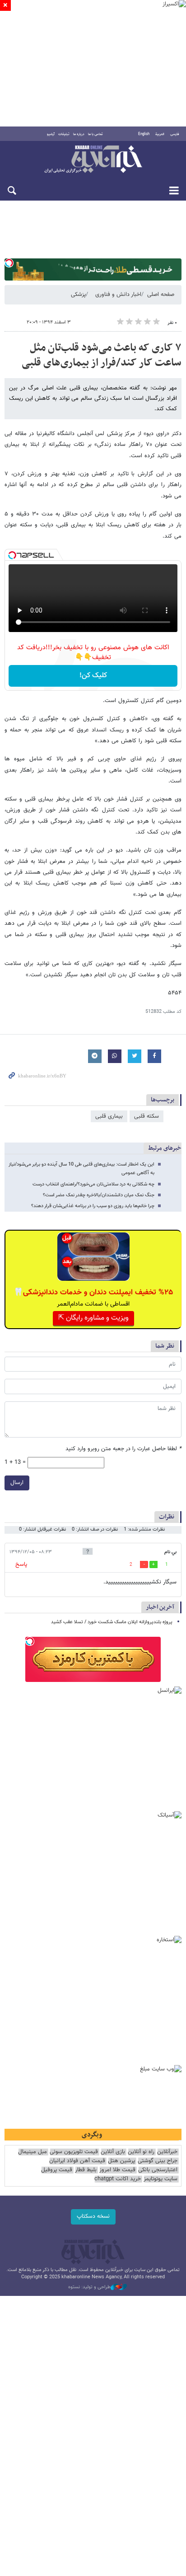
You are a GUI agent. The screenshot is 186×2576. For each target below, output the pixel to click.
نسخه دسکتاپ (93, 2216)
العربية (160, 134)
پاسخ (21, 1564)
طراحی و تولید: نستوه (89, 2287)
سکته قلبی (146, 1116)
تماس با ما (95, 134)
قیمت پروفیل (57, 2170)
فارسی (175, 134)
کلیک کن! (93, 676)
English (144, 134)
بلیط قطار (86, 2170)
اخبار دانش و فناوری (118, 295)
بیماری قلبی (109, 1116)
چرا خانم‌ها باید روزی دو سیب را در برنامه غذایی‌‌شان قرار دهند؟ (93, 1206)
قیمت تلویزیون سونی (74, 2152)
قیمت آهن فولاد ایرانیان (77, 2161)
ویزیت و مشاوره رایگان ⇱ (93, 1318)
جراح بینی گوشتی (158, 2161)
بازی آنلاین (113, 2152)
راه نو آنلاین (141, 2152)
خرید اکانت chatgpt (118, 2179)
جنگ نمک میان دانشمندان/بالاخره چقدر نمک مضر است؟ (99, 1195)
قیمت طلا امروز (117, 2170)
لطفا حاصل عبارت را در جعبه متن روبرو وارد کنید (123, 1449)
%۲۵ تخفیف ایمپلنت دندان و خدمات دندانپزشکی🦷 (93, 1293)
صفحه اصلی (161, 295)
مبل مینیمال (33, 2152)
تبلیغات (64, 134)
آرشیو (51, 134)
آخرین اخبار (160, 1607)
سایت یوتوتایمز (160, 2179)
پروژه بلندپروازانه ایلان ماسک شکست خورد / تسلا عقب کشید (112, 1622)
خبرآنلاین (93, 160)
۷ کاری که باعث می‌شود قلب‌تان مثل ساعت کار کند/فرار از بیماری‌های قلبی (102, 356)
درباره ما (79, 134)
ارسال (17, 1483)
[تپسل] (9, 263)
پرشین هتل (121, 2161)
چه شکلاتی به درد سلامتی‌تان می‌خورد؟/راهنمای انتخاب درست (93, 1184)
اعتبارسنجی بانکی (158, 2170)
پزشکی (78, 295)
